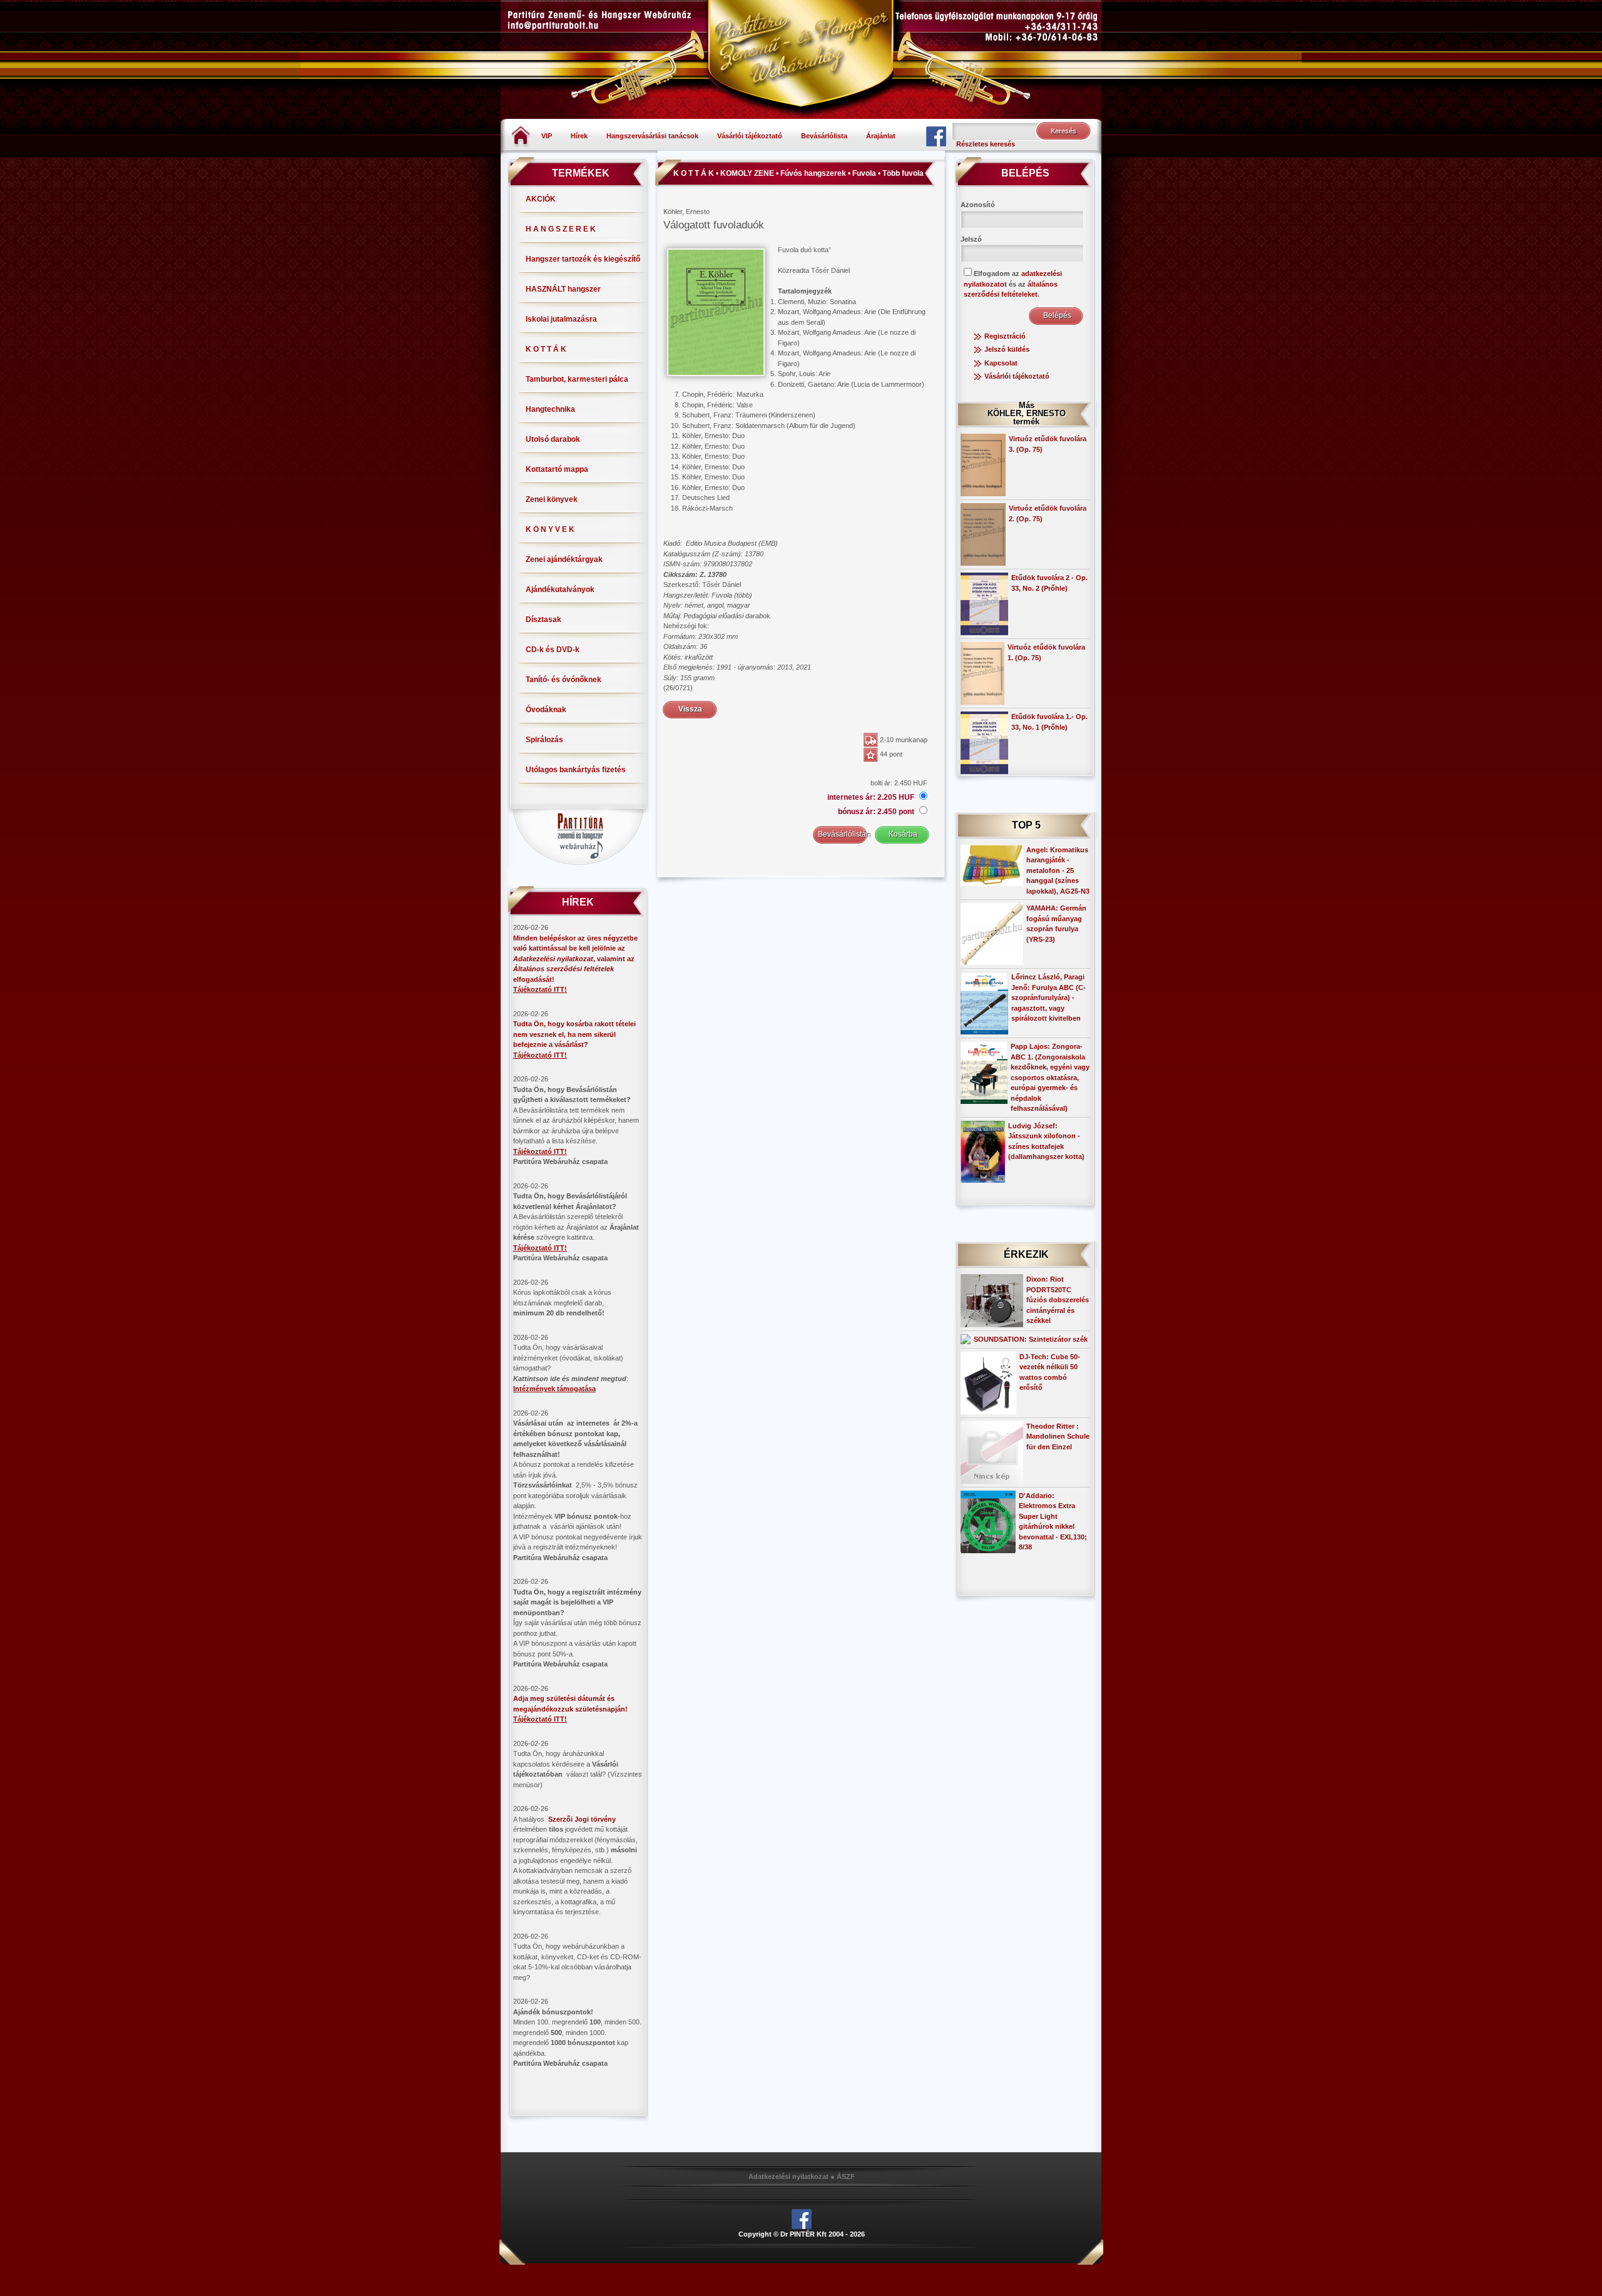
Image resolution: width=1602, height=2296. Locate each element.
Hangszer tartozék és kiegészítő (583, 259)
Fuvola (864, 173)
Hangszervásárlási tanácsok (652, 136)
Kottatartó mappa (557, 469)
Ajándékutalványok (560, 589)
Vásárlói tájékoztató (750, 136)
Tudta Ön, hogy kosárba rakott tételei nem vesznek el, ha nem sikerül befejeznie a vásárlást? (574, 1034)
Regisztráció (1005, 336)
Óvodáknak (546, 710)
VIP (547, 136)
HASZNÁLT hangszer (563, 289)
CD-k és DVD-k (553, 650)
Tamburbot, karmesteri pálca (577, 379)
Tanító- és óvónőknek (564, 680)
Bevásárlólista (824, 136)
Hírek (579, 136)
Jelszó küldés (1007, 349)
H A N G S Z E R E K (561, 229)
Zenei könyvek (552, 499)
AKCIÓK (541, 199)
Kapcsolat (1001, 363)
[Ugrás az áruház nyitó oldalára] (521, 135)
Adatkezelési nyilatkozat (788, 2176)
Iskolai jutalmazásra (561, 319)
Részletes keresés (986, 144)
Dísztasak (543, 620)
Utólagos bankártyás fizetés (576, 770)
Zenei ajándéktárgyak (564, 559)
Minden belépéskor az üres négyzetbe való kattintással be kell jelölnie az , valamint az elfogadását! (575, 959)
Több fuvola (903, 173)
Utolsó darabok (553, 439)
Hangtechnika (550, 409)
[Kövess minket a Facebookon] (936, 136)
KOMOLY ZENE (747, 173)
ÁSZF (846, 2176)
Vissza (690, 709)
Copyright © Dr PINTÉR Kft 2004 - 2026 (802, 2234)
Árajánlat (881, 136)
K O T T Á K (546, 349)
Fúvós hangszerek (813, 173)
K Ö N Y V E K (550, 529)
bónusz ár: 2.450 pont (877, 812)
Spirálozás (544, 740)
